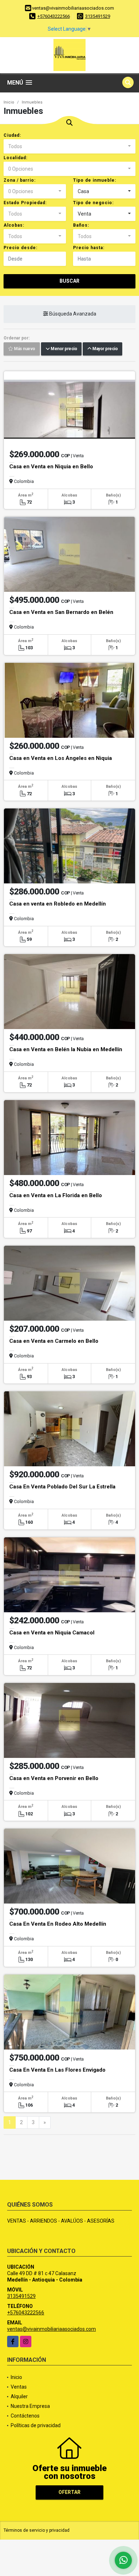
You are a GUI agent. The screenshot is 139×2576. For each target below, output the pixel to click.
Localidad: (16, 158)
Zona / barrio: (20, 180)
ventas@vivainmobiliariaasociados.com (52, 2329)
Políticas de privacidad (36, 2425)
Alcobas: (14, 225)
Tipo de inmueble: (95, 180)
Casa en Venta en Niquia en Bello (51, 467)
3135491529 (98, 16)
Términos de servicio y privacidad (37, 2530)
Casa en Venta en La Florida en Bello (56, 1195)
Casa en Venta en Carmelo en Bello (54, 1341)
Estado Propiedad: (25, 203)
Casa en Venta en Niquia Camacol (52, 1633)
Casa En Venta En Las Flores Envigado (57, 2070)
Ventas (19, 2387)
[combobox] (69, 146)
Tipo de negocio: (93, 203)
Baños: (81, 225)
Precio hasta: (89, 248)
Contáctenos (25, 2416)
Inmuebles (32, 102)
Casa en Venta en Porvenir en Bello (54, 1778)
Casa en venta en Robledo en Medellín (58, 904)
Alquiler (19, 2396)
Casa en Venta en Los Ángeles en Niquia (61, 758)
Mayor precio (104, 349)
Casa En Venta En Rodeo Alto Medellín (58, 1924)
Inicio (9, 102)
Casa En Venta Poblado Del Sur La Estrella (62, 1487)
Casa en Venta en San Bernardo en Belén (61, 612)
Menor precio (63, 349)
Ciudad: (12, 135)
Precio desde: (20, 248)
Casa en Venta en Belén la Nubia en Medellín (66, 1049)
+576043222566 (54, 16)
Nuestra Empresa (30, 2406)
